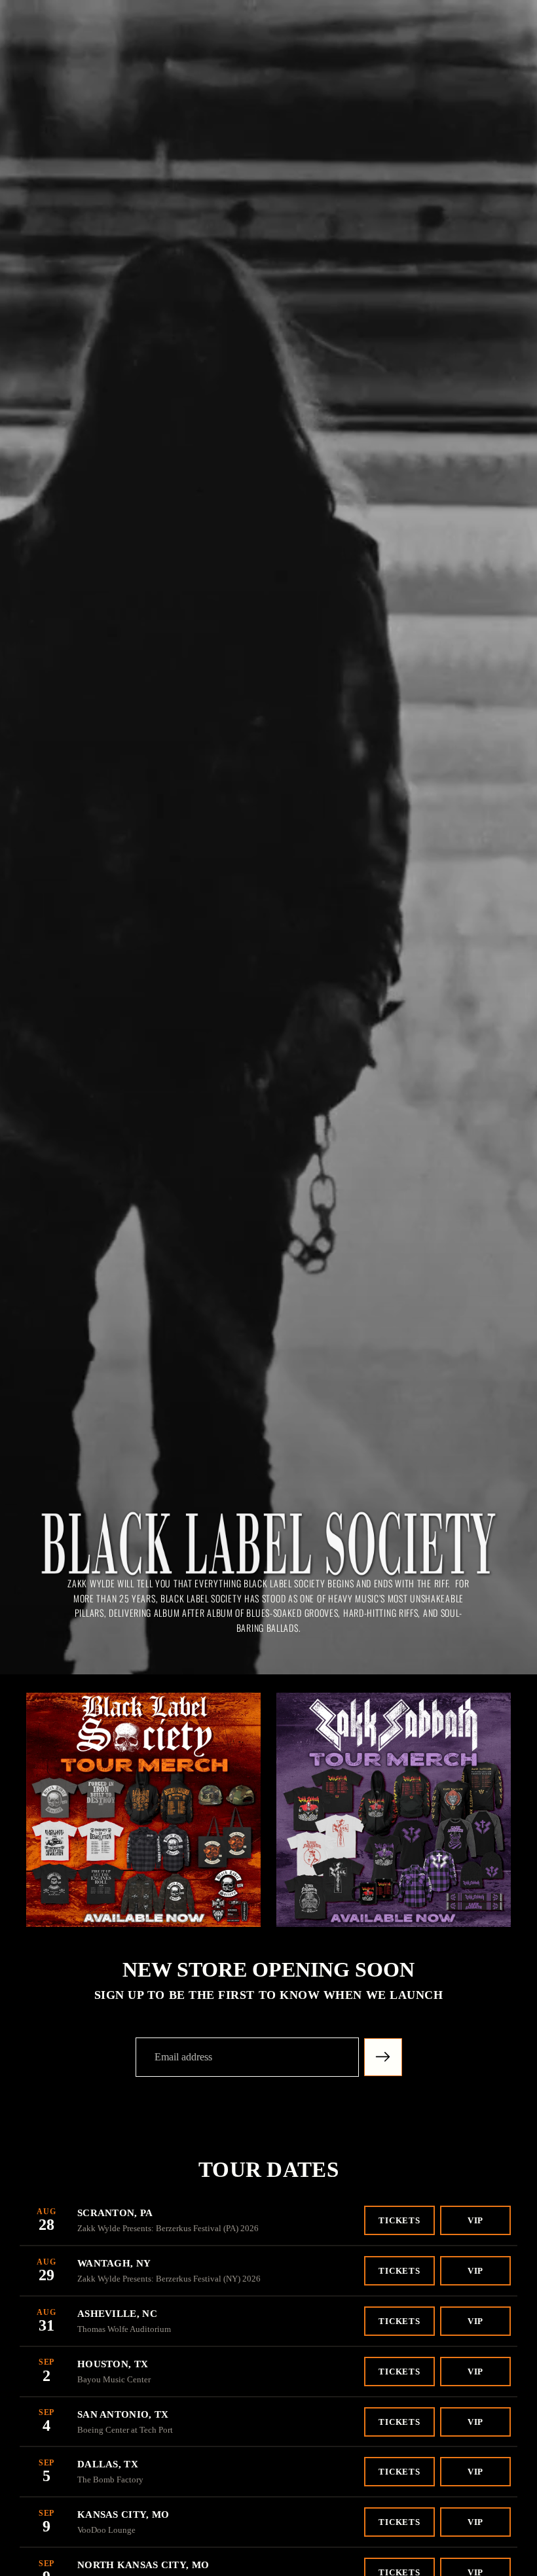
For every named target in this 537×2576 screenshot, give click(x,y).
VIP (475, 2220)
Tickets (399, 2220)
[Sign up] (383, 2057)
